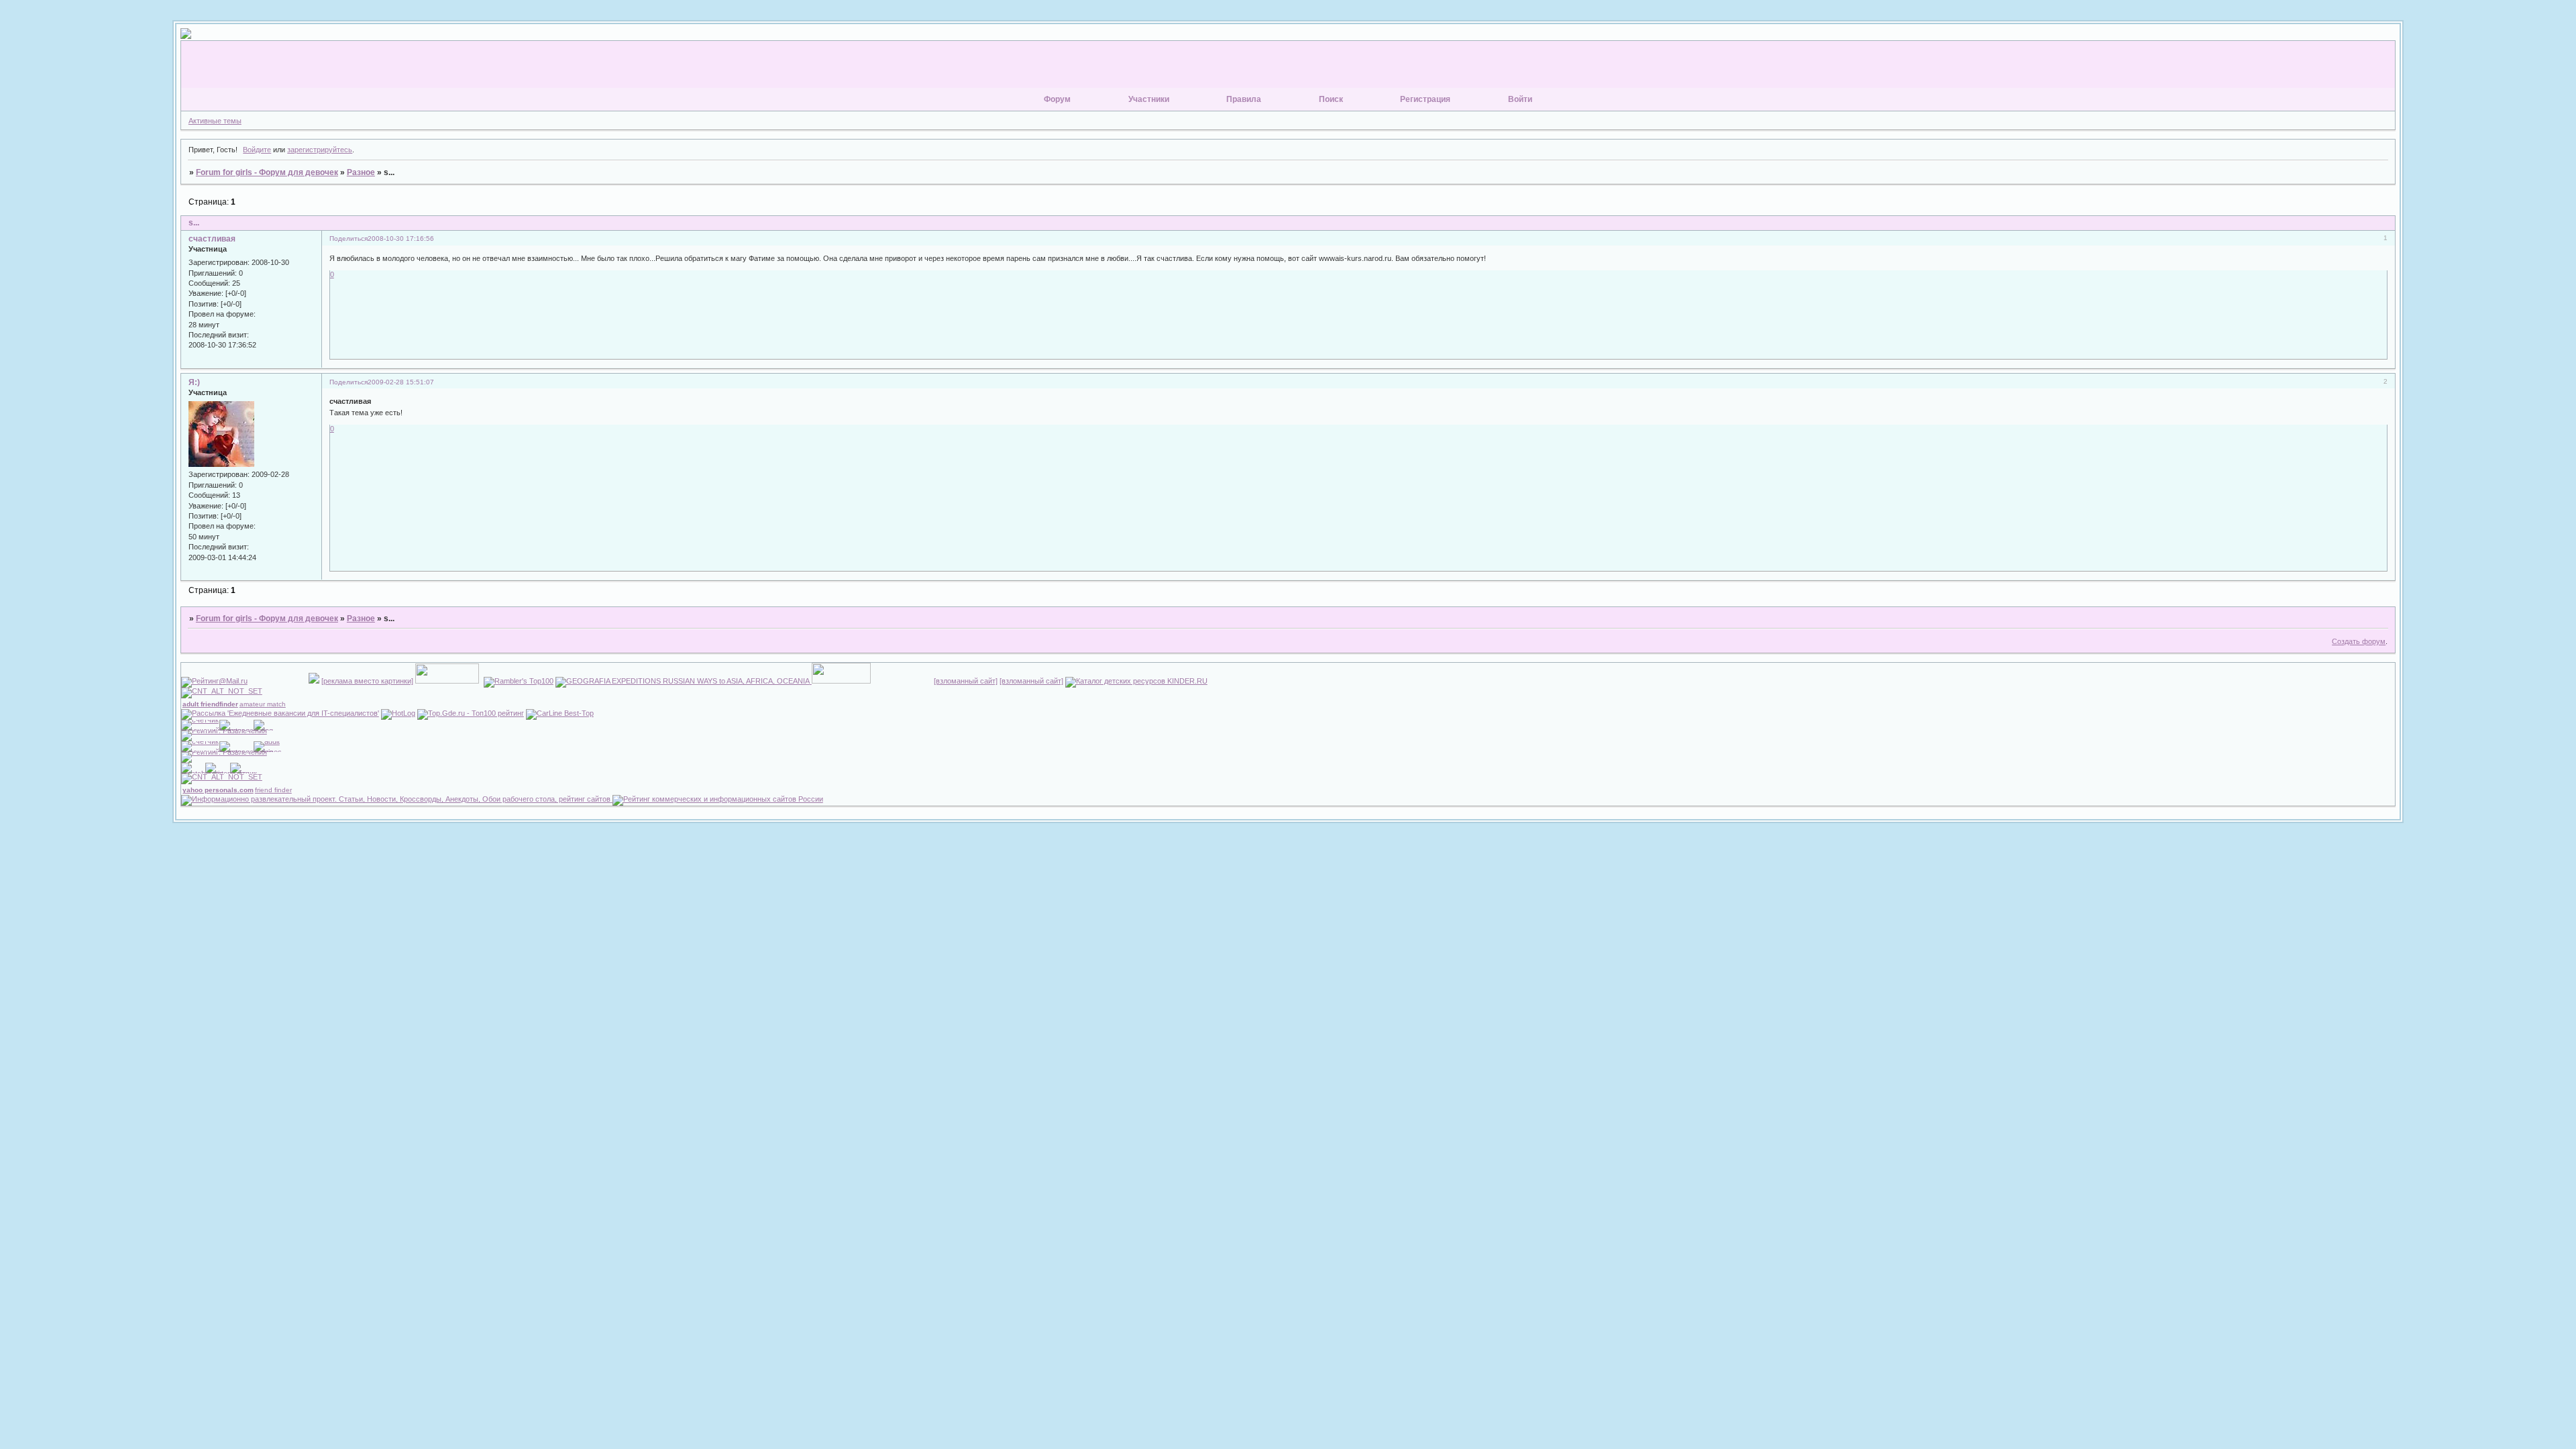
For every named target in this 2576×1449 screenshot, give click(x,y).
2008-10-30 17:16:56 (401, 238)
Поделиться (348, 238)
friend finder (273, 790)
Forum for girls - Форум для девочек (267, 172)
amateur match (263, 704)
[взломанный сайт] (966, 681)
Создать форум (2359, 641)
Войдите (257, 150)
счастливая (212, 239)
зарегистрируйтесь (320, 150)
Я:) (194, 382)
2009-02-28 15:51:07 (401, 382)
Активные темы (215, 121)
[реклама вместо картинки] (367, 681)
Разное (361, 172)
